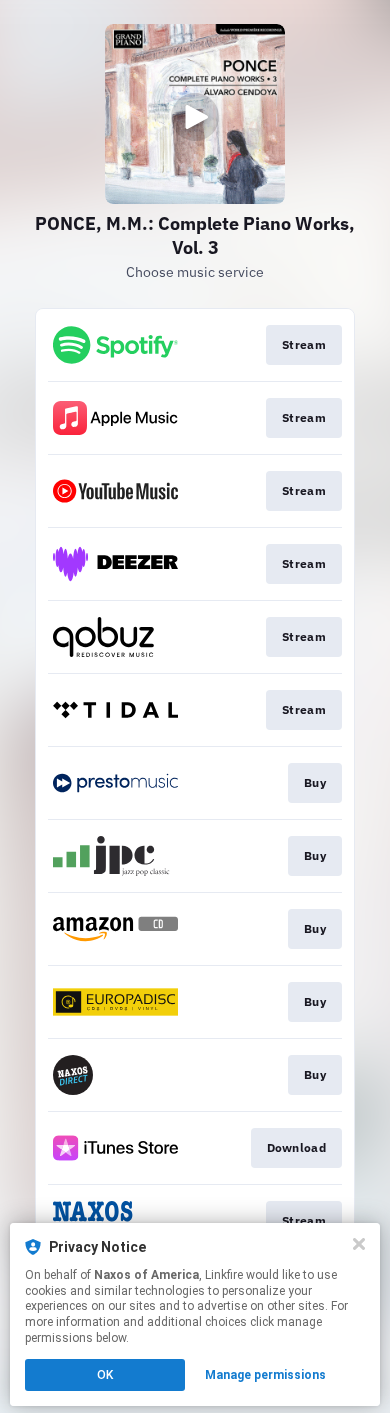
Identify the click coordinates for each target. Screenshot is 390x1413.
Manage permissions (265, 1375)
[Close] (359, 1244)
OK (105, 1375)
